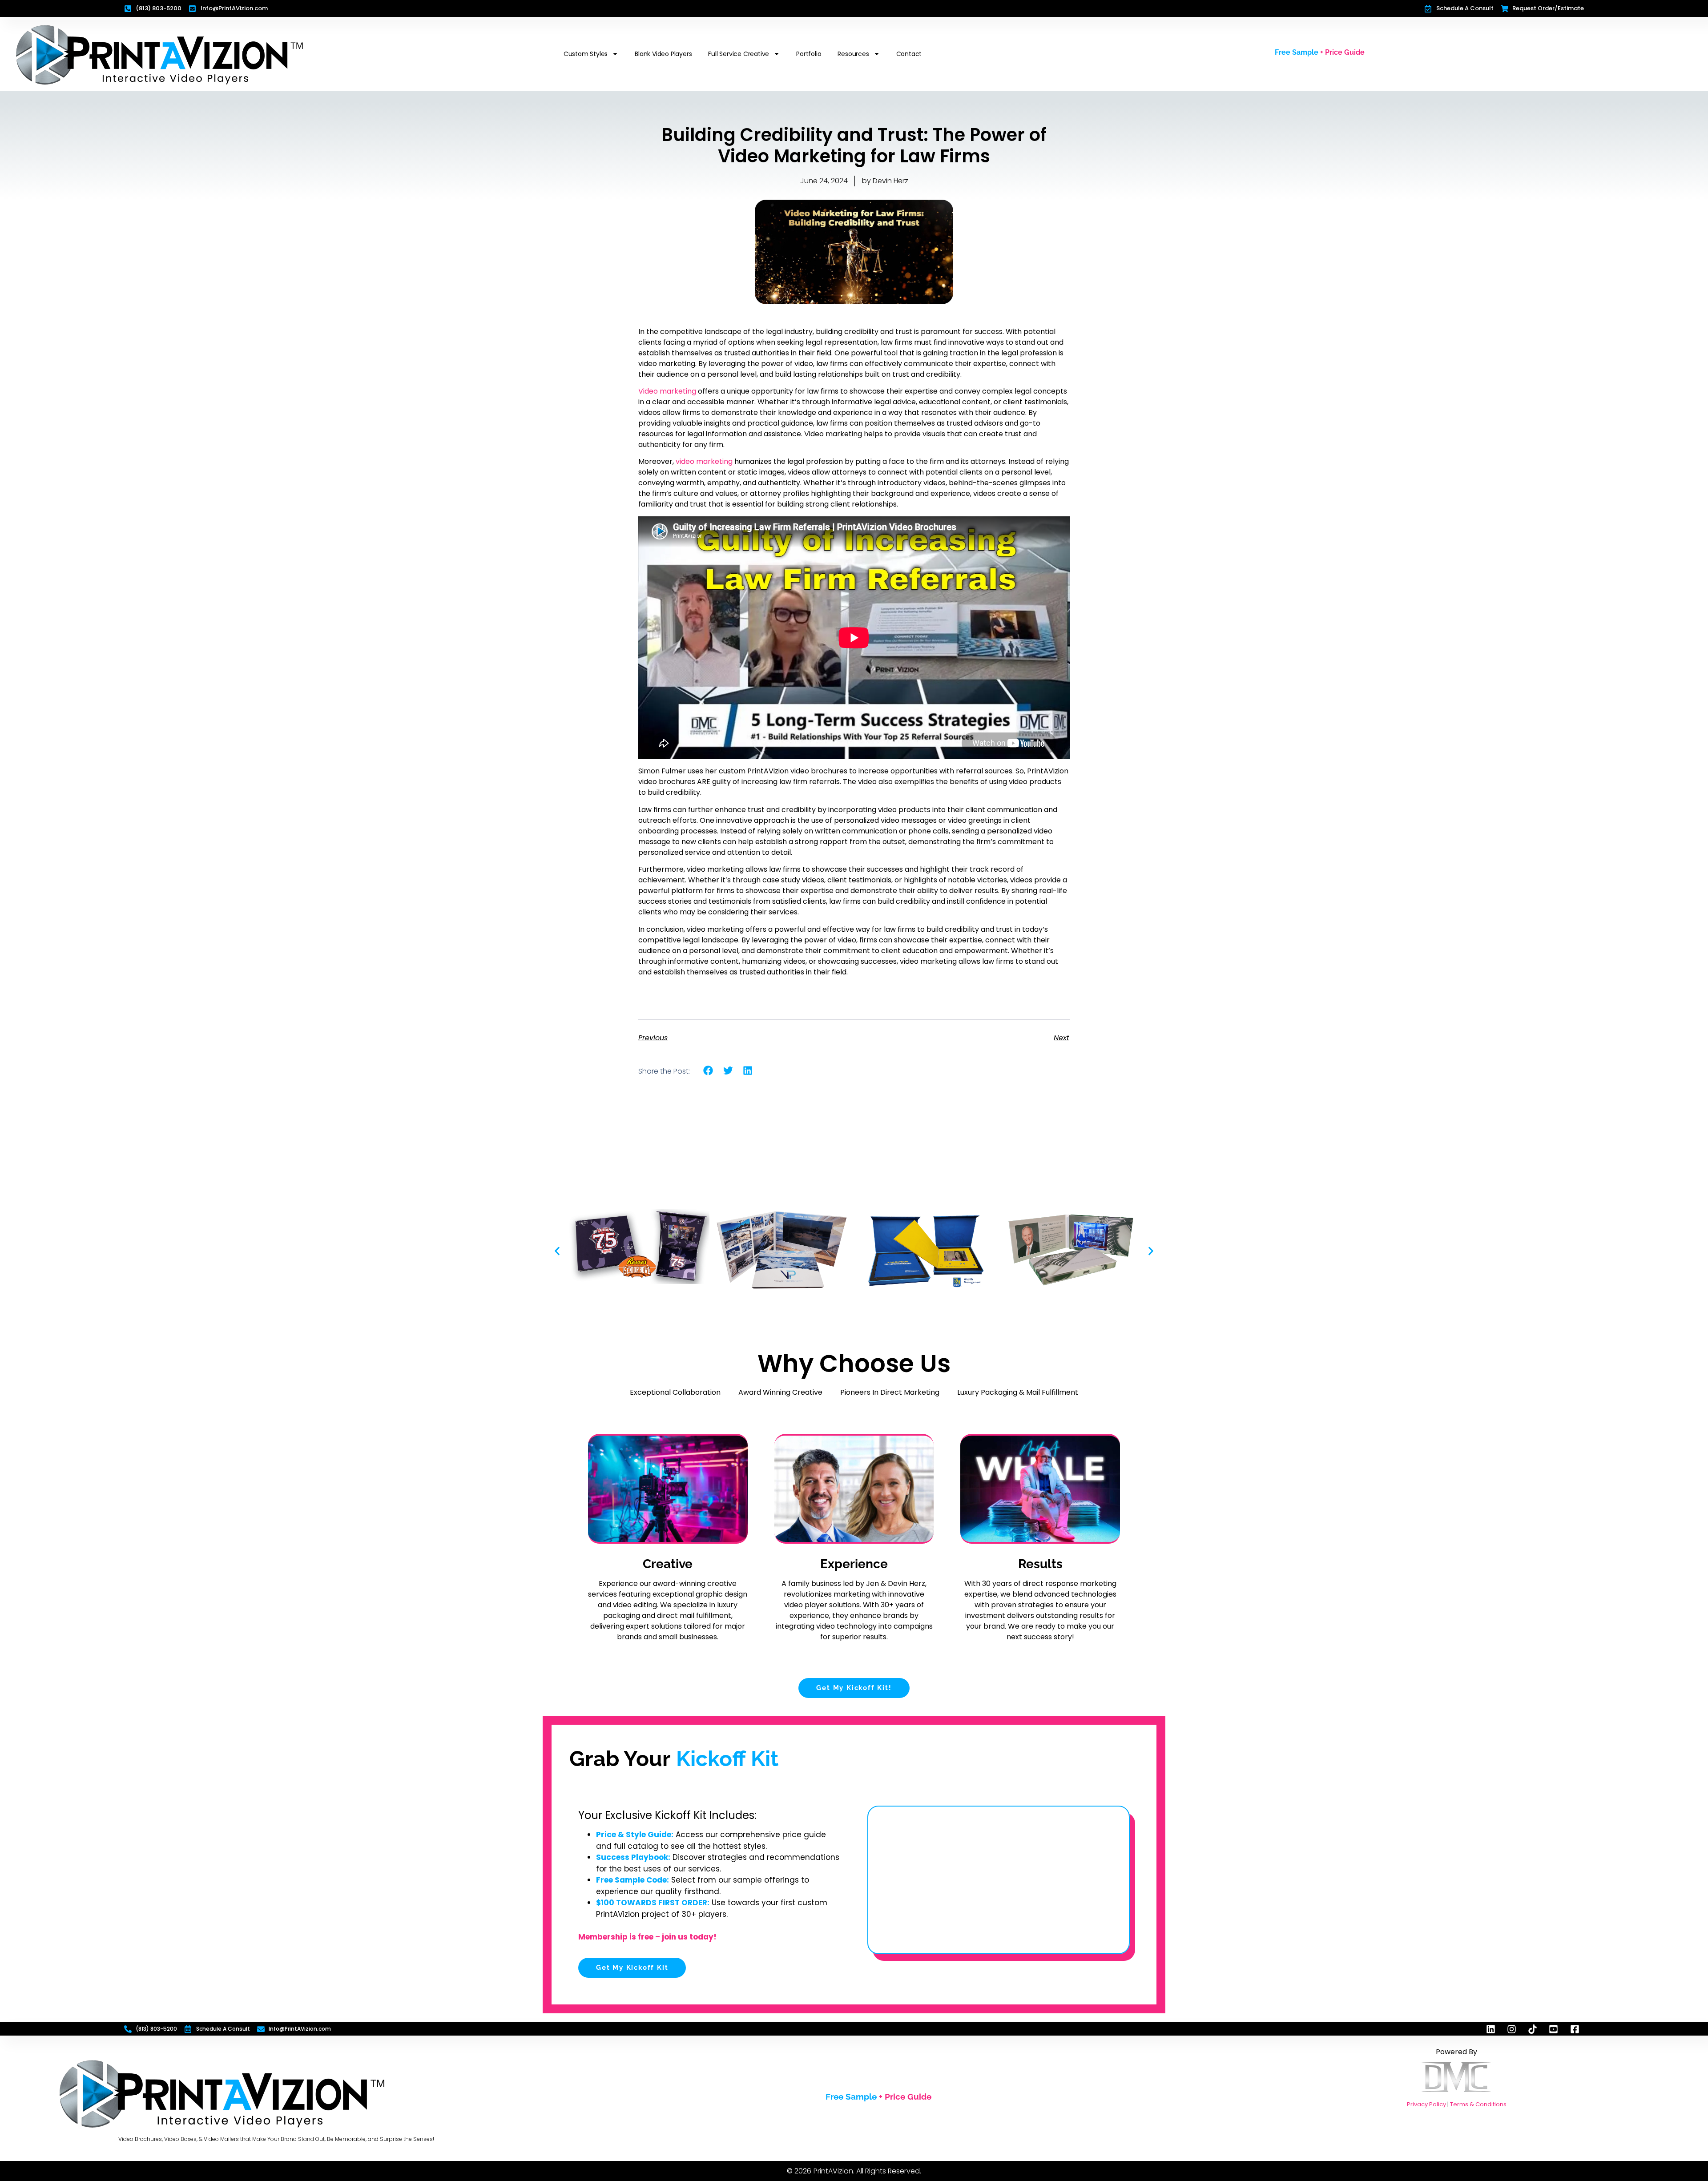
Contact (909, 54)
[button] (708, 1071)
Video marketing (667, 391)
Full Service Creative (739, 54)
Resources (853, 54)
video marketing (703, 461)
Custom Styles (586, 54)
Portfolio (809, 54)
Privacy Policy (1426, 2104)
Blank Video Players (663, 54)
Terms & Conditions (1478, 2104)
